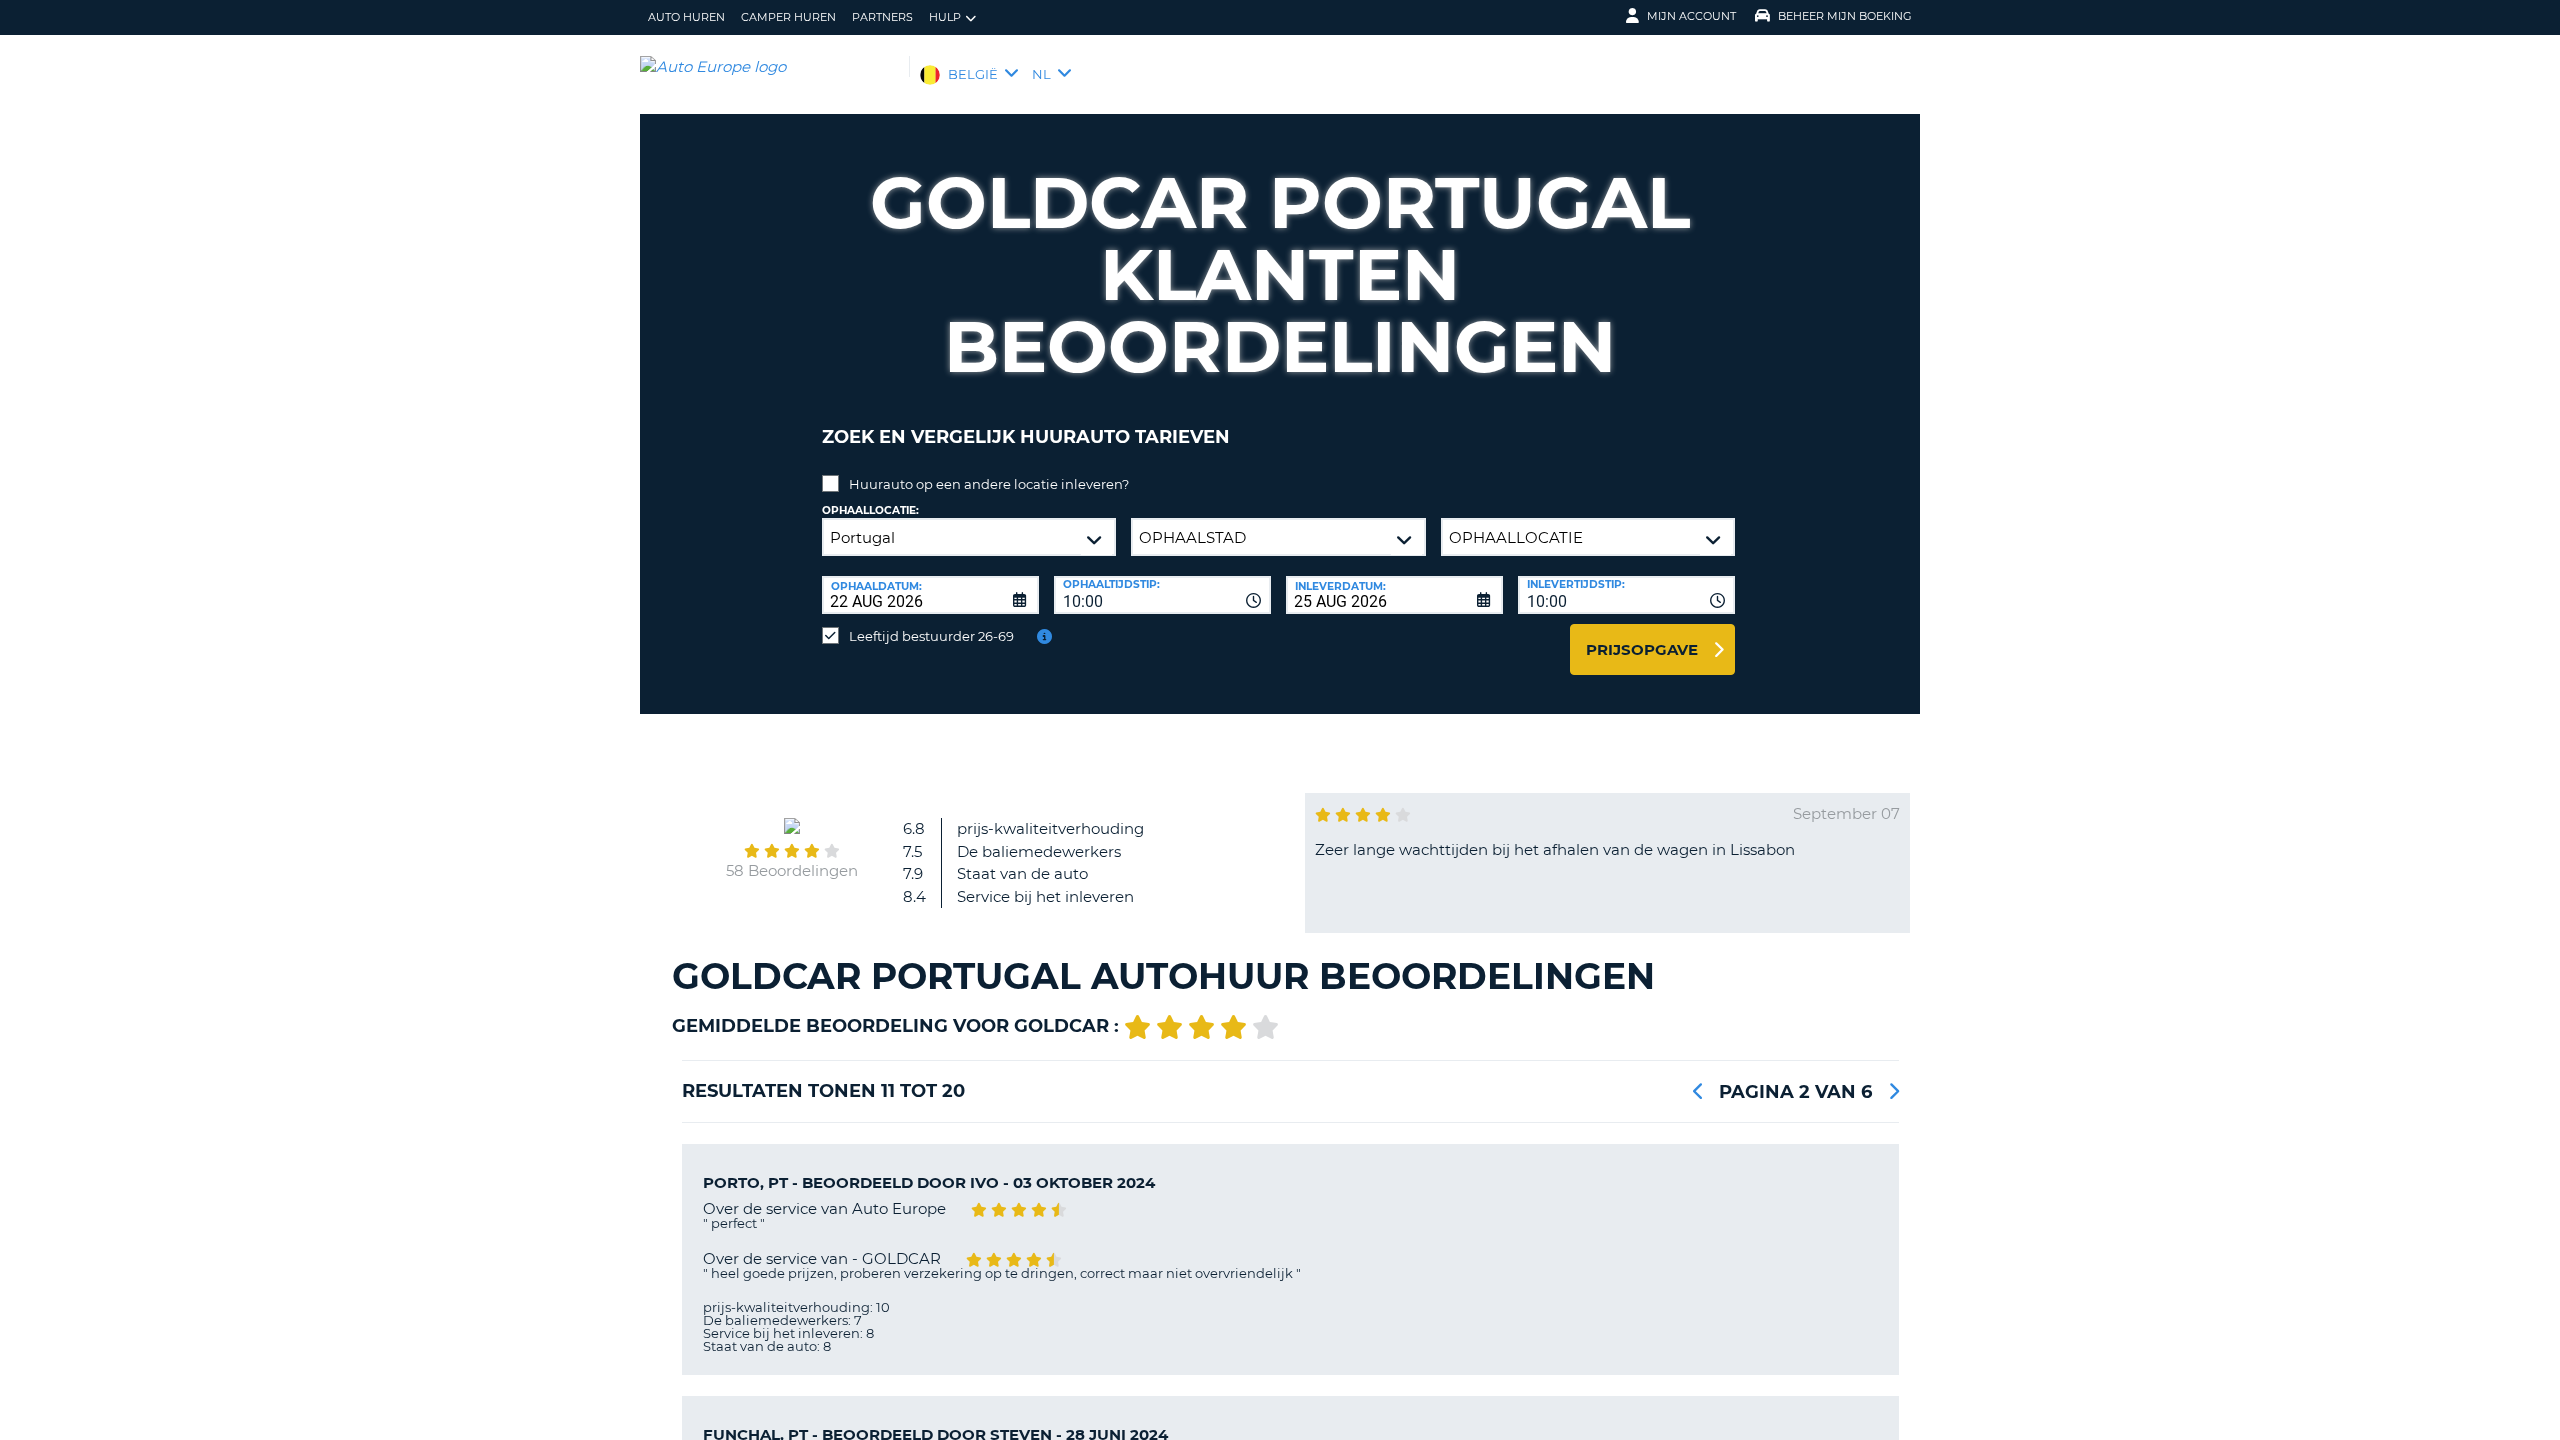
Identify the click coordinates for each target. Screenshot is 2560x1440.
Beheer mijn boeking (1845, 16)
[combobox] (1162, 595)
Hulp (945, 17)
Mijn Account (1691, 16)
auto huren (686, 17)
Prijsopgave (1642, 649)
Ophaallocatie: (870, 510)
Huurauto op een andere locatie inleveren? (989, 484)
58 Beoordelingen (792, 870)
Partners (882, 17)
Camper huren (788, 17)
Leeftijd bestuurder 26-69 (931, 636)
